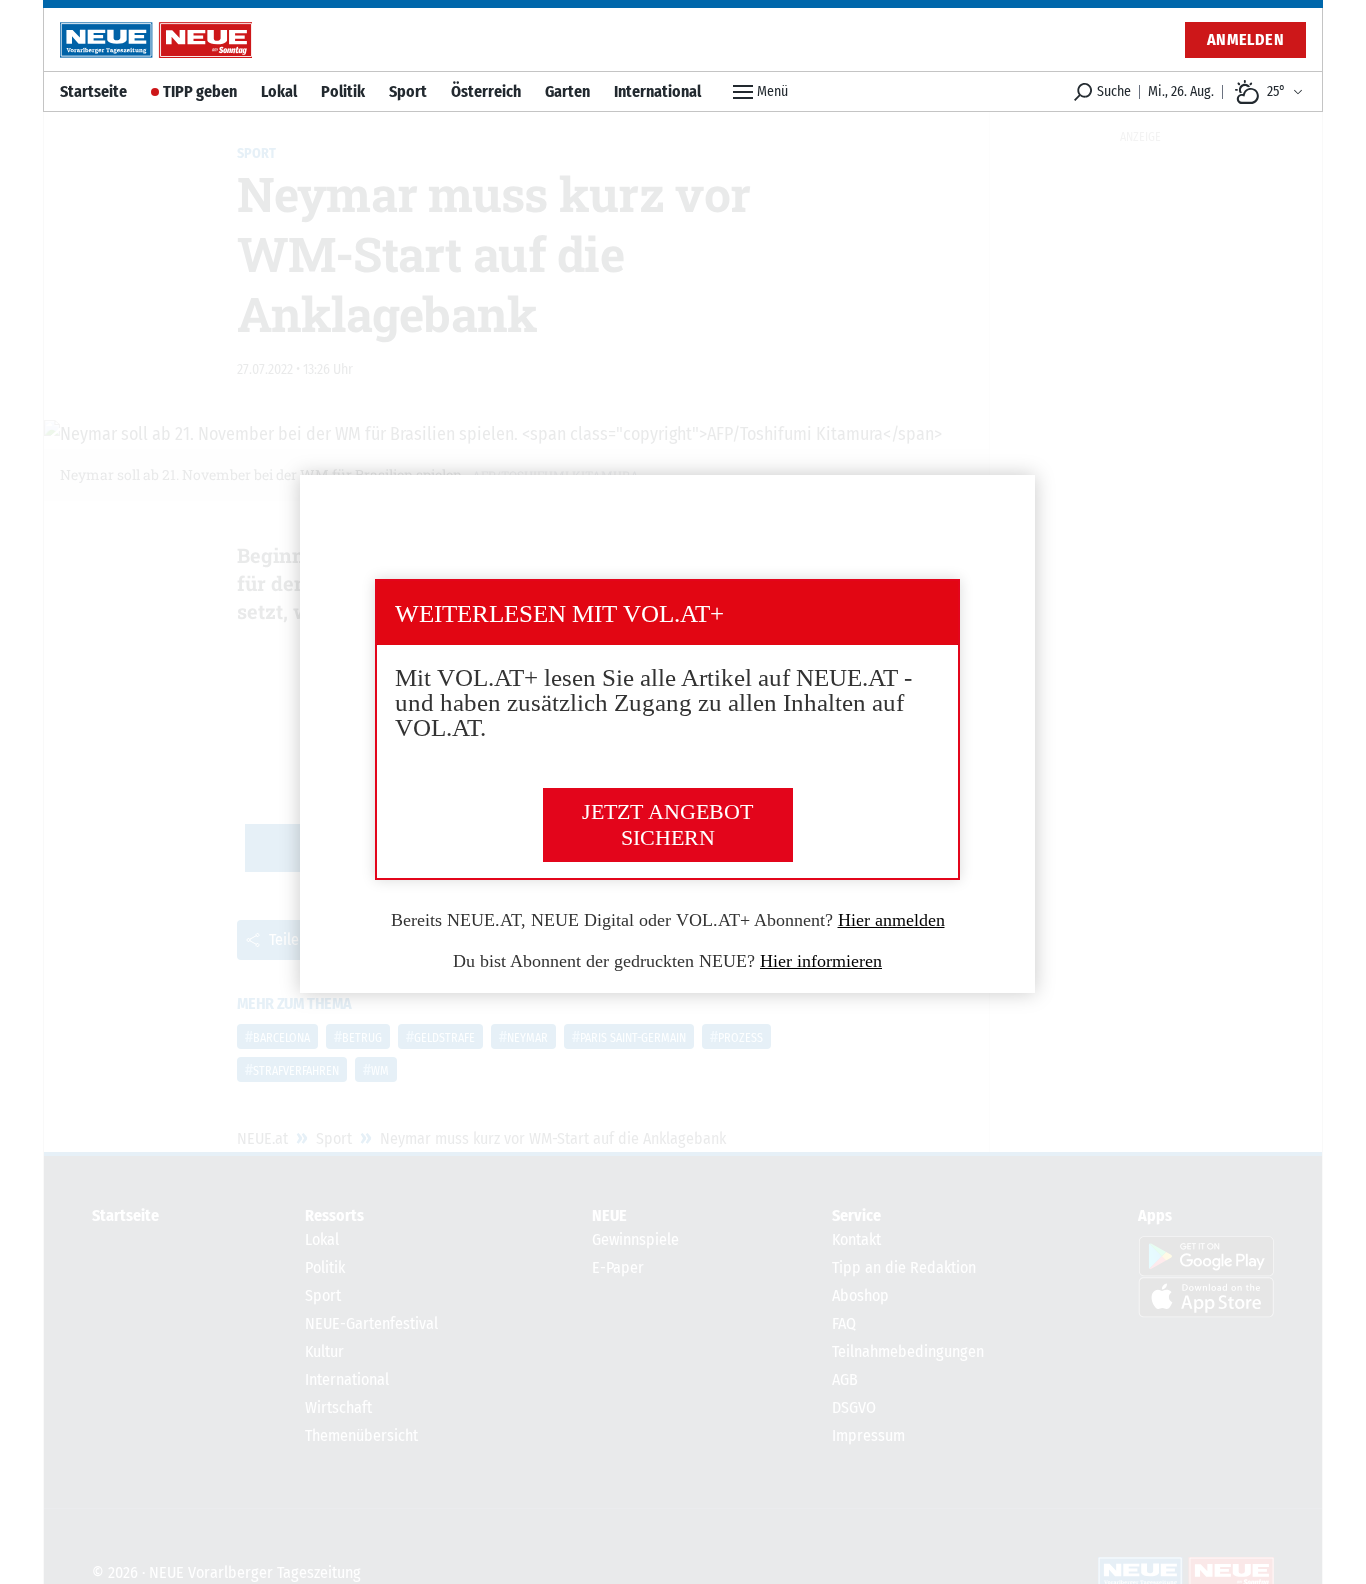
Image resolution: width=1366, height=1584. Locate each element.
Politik (343, 91)
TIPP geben (200, 91)
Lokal (279, 91)
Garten (567, 91)
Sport (408, 91)
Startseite (93, 91)
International (657, 91)
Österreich (486, 91)
